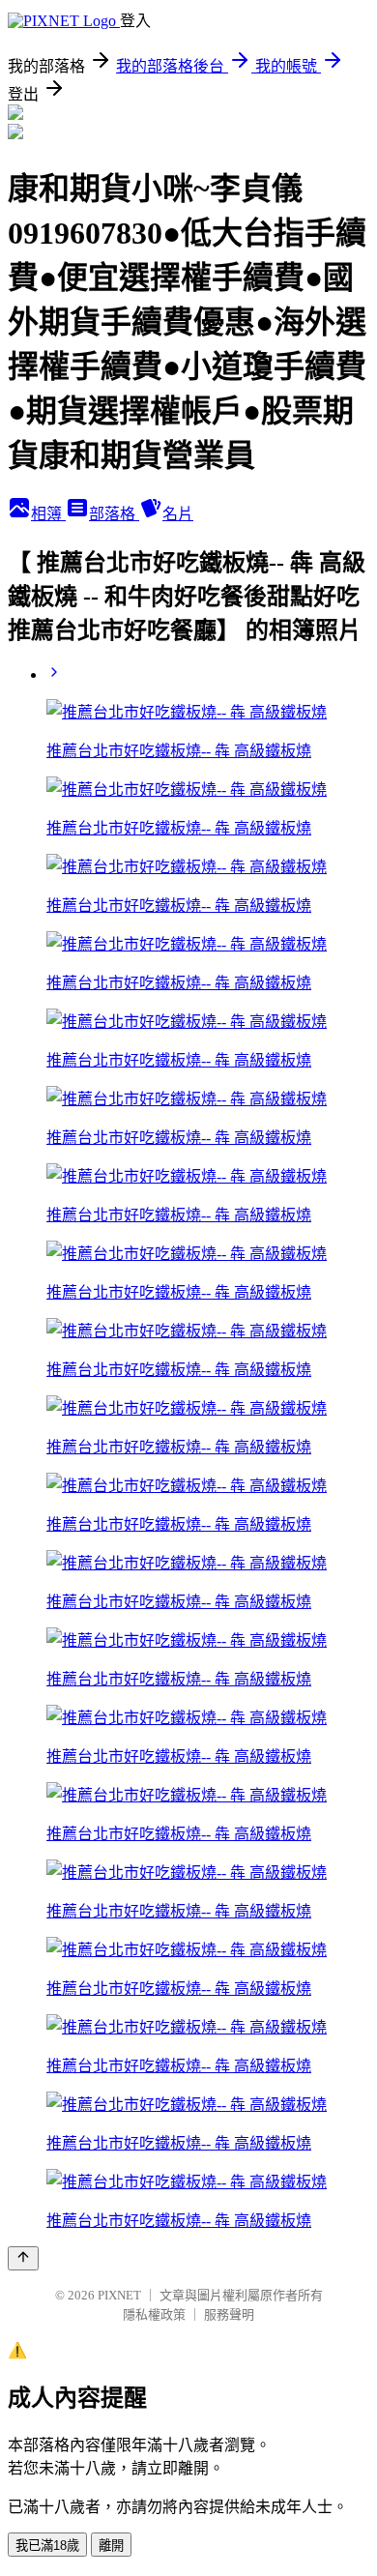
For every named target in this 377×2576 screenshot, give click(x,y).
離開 (111, 2546)
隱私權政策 (154, 2314)
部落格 (114, 514)
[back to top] (23, 2258)
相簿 (48, 514)
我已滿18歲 (47, 2546)
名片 (178, 514)
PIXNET (119, 2295)
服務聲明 (229, 2314)
